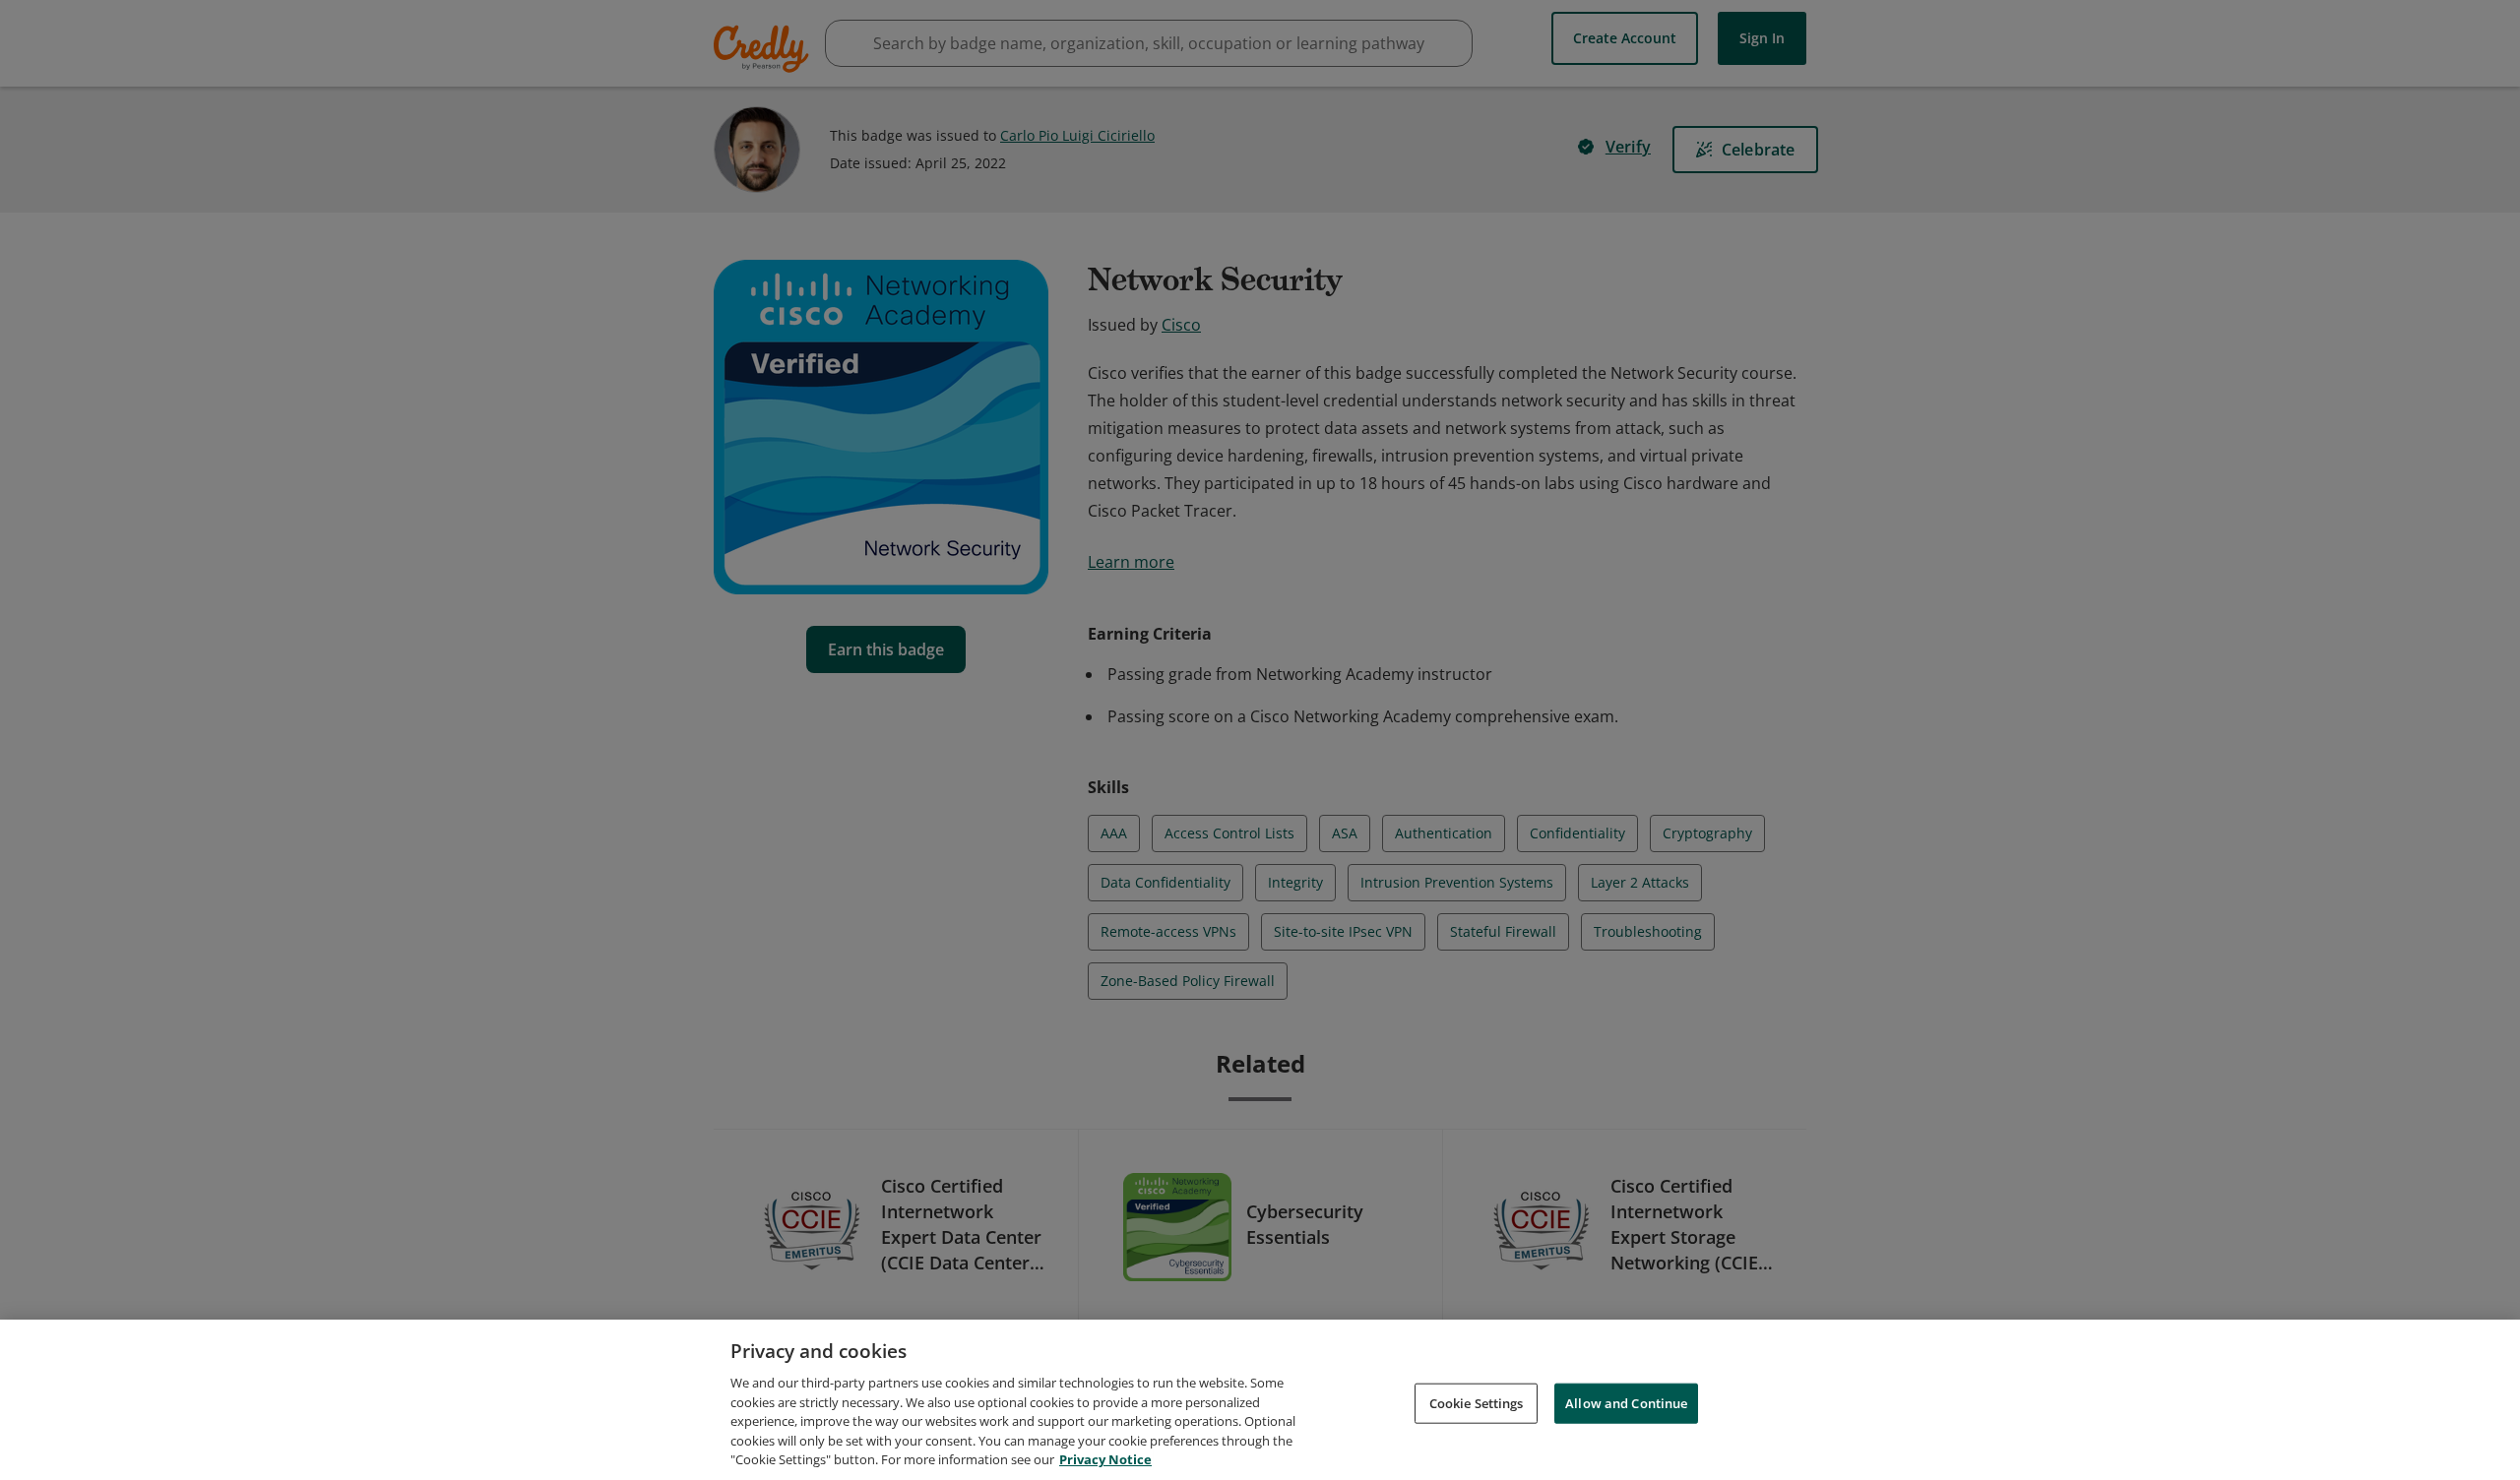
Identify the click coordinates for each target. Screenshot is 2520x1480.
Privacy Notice (1105, 1459)
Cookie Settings (1477, 1402)
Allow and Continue (1626, 1402)
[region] (1260, 1400)
